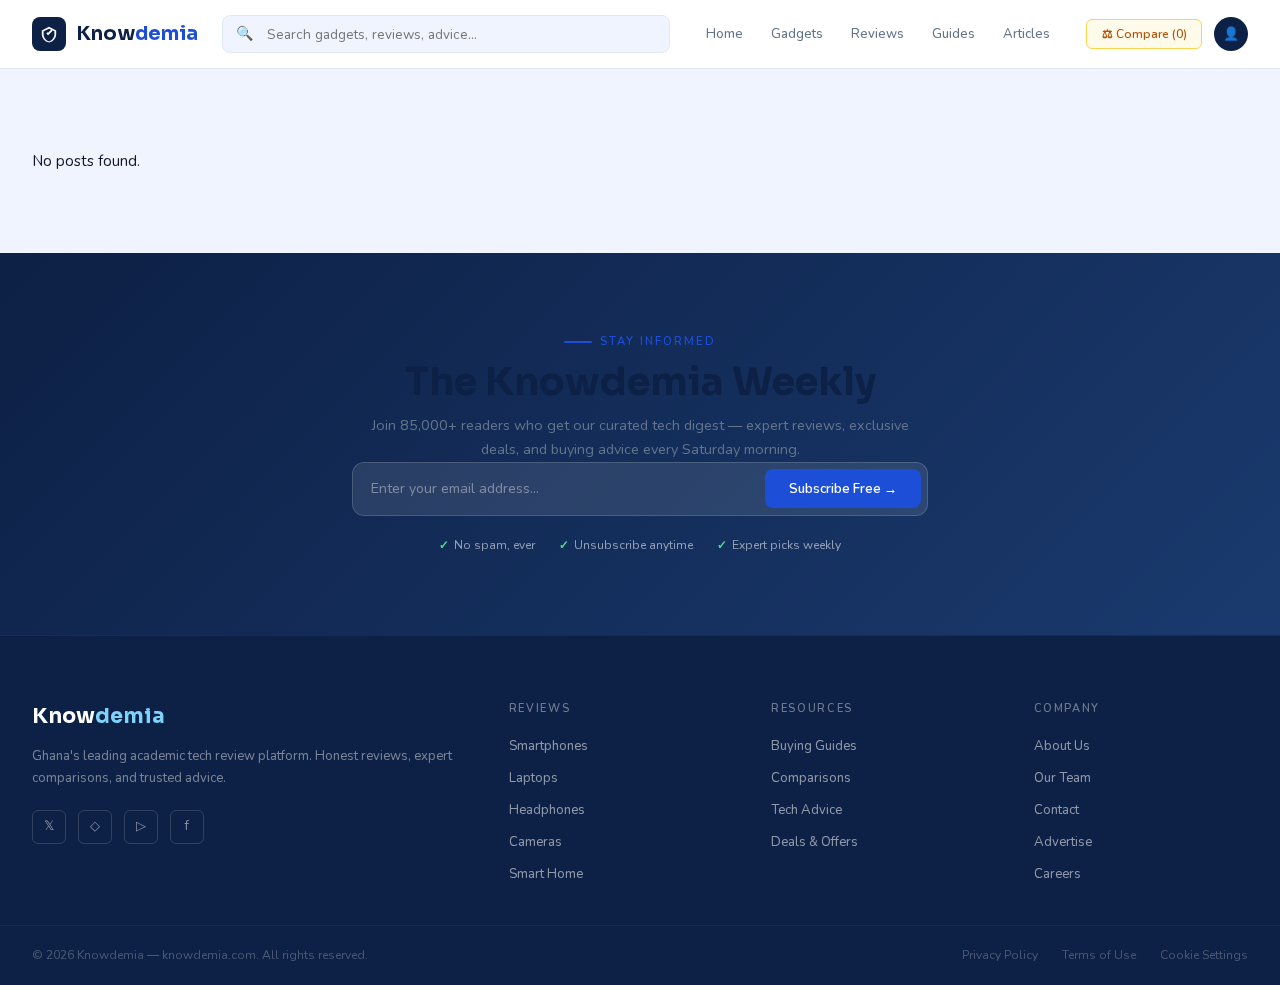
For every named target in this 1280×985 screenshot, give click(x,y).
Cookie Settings (1204, 955)
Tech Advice (806, 810)
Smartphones (548, 746)
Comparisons (811, 778)
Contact (1056, 810)
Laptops (533, 778)
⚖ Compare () (1144, 34)
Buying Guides (814, 746)
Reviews (877, 34)
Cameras (535, 842)
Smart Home (546, 874)
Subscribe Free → (843, 489)
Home (724, 34)
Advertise (1063, 842)
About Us (1062, 746)
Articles (1026, 34)
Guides (953, 34)
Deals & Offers (814, 842)
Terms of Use (1099, 955)
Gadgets (797, 34)
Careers (1057, 874)
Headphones (547, 810)
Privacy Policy (1000, 955)
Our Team (1062, 778)
